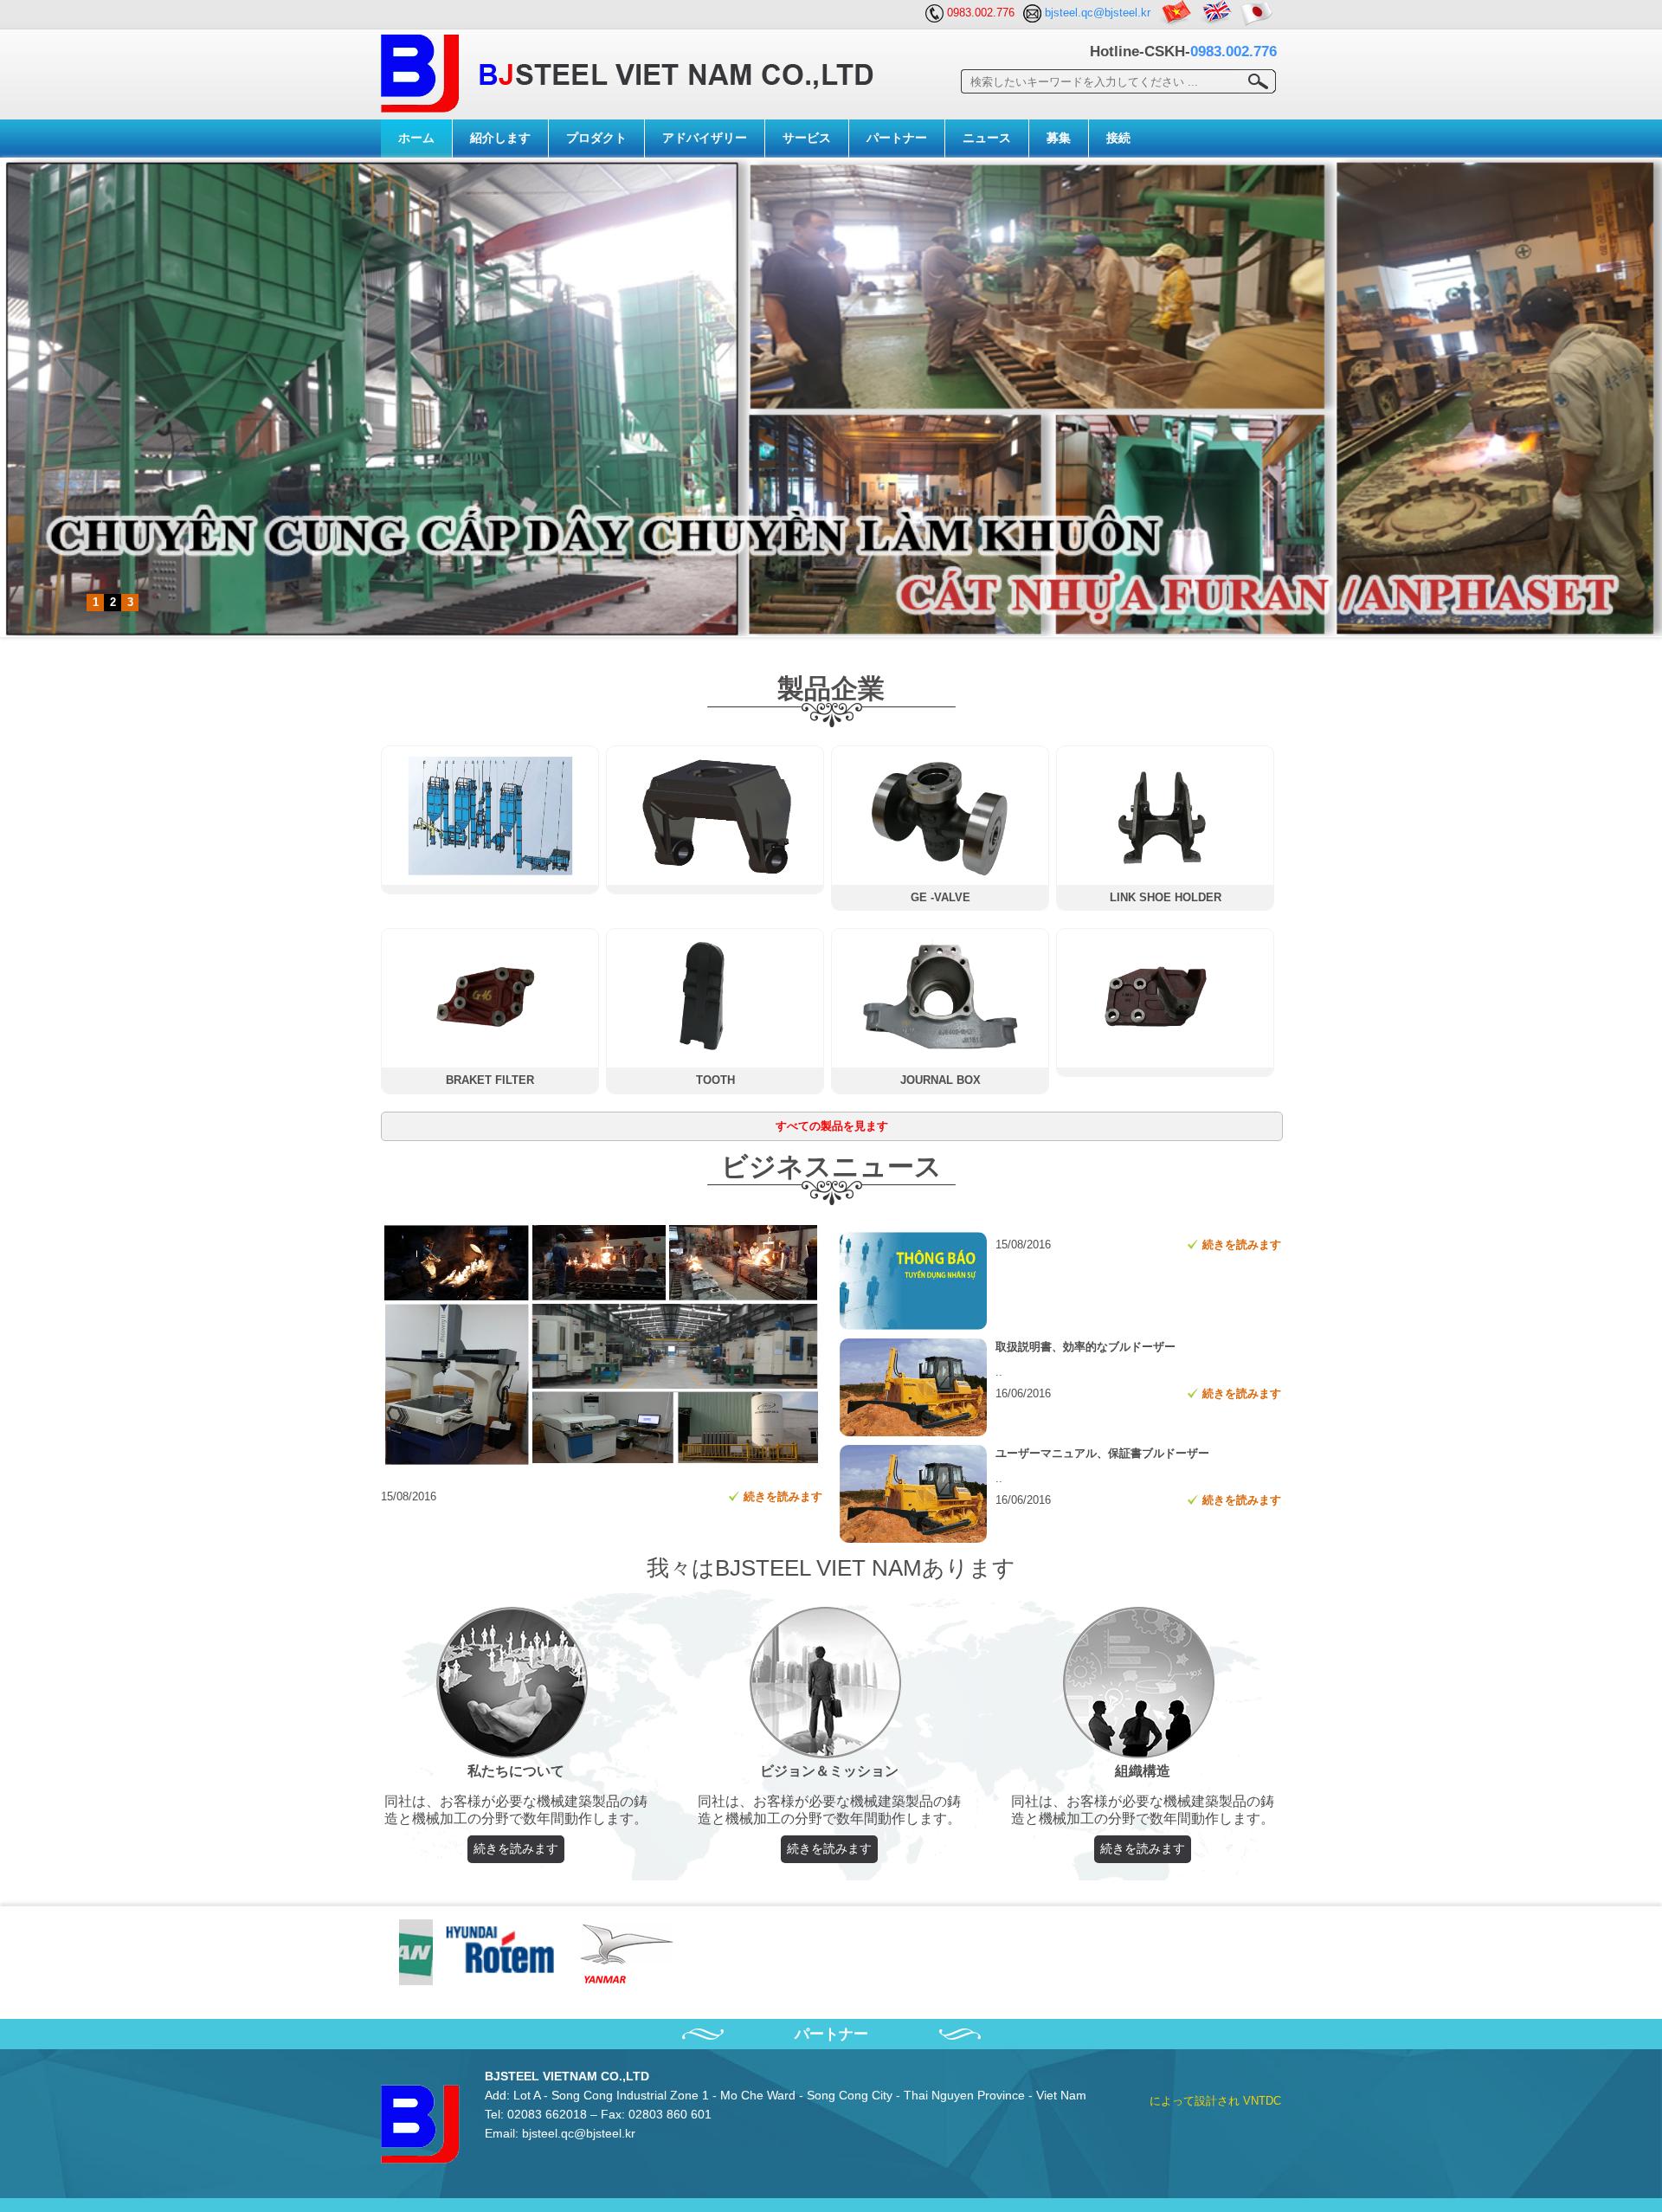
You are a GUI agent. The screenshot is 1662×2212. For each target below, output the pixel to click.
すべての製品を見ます (832, 1126)
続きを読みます (783, 1496)
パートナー (897, 138)
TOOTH (715, 1080)
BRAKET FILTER (490, 1080)
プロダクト (596, 138)
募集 (1059, 138)
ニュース (987, 138)
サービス (807, 138)
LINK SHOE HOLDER (1166, 897)
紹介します (500, 138)
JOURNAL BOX (941, 1080)
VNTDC (1262, 2101)
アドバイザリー (705, 138)
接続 (1118, 138)
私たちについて (516, 1771)
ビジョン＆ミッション (829, 1771)
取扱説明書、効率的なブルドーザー (1085, 1347)
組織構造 (1143, 1771)
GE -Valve (941, 897)
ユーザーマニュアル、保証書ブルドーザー (1102, 1453)
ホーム (416, 138)
